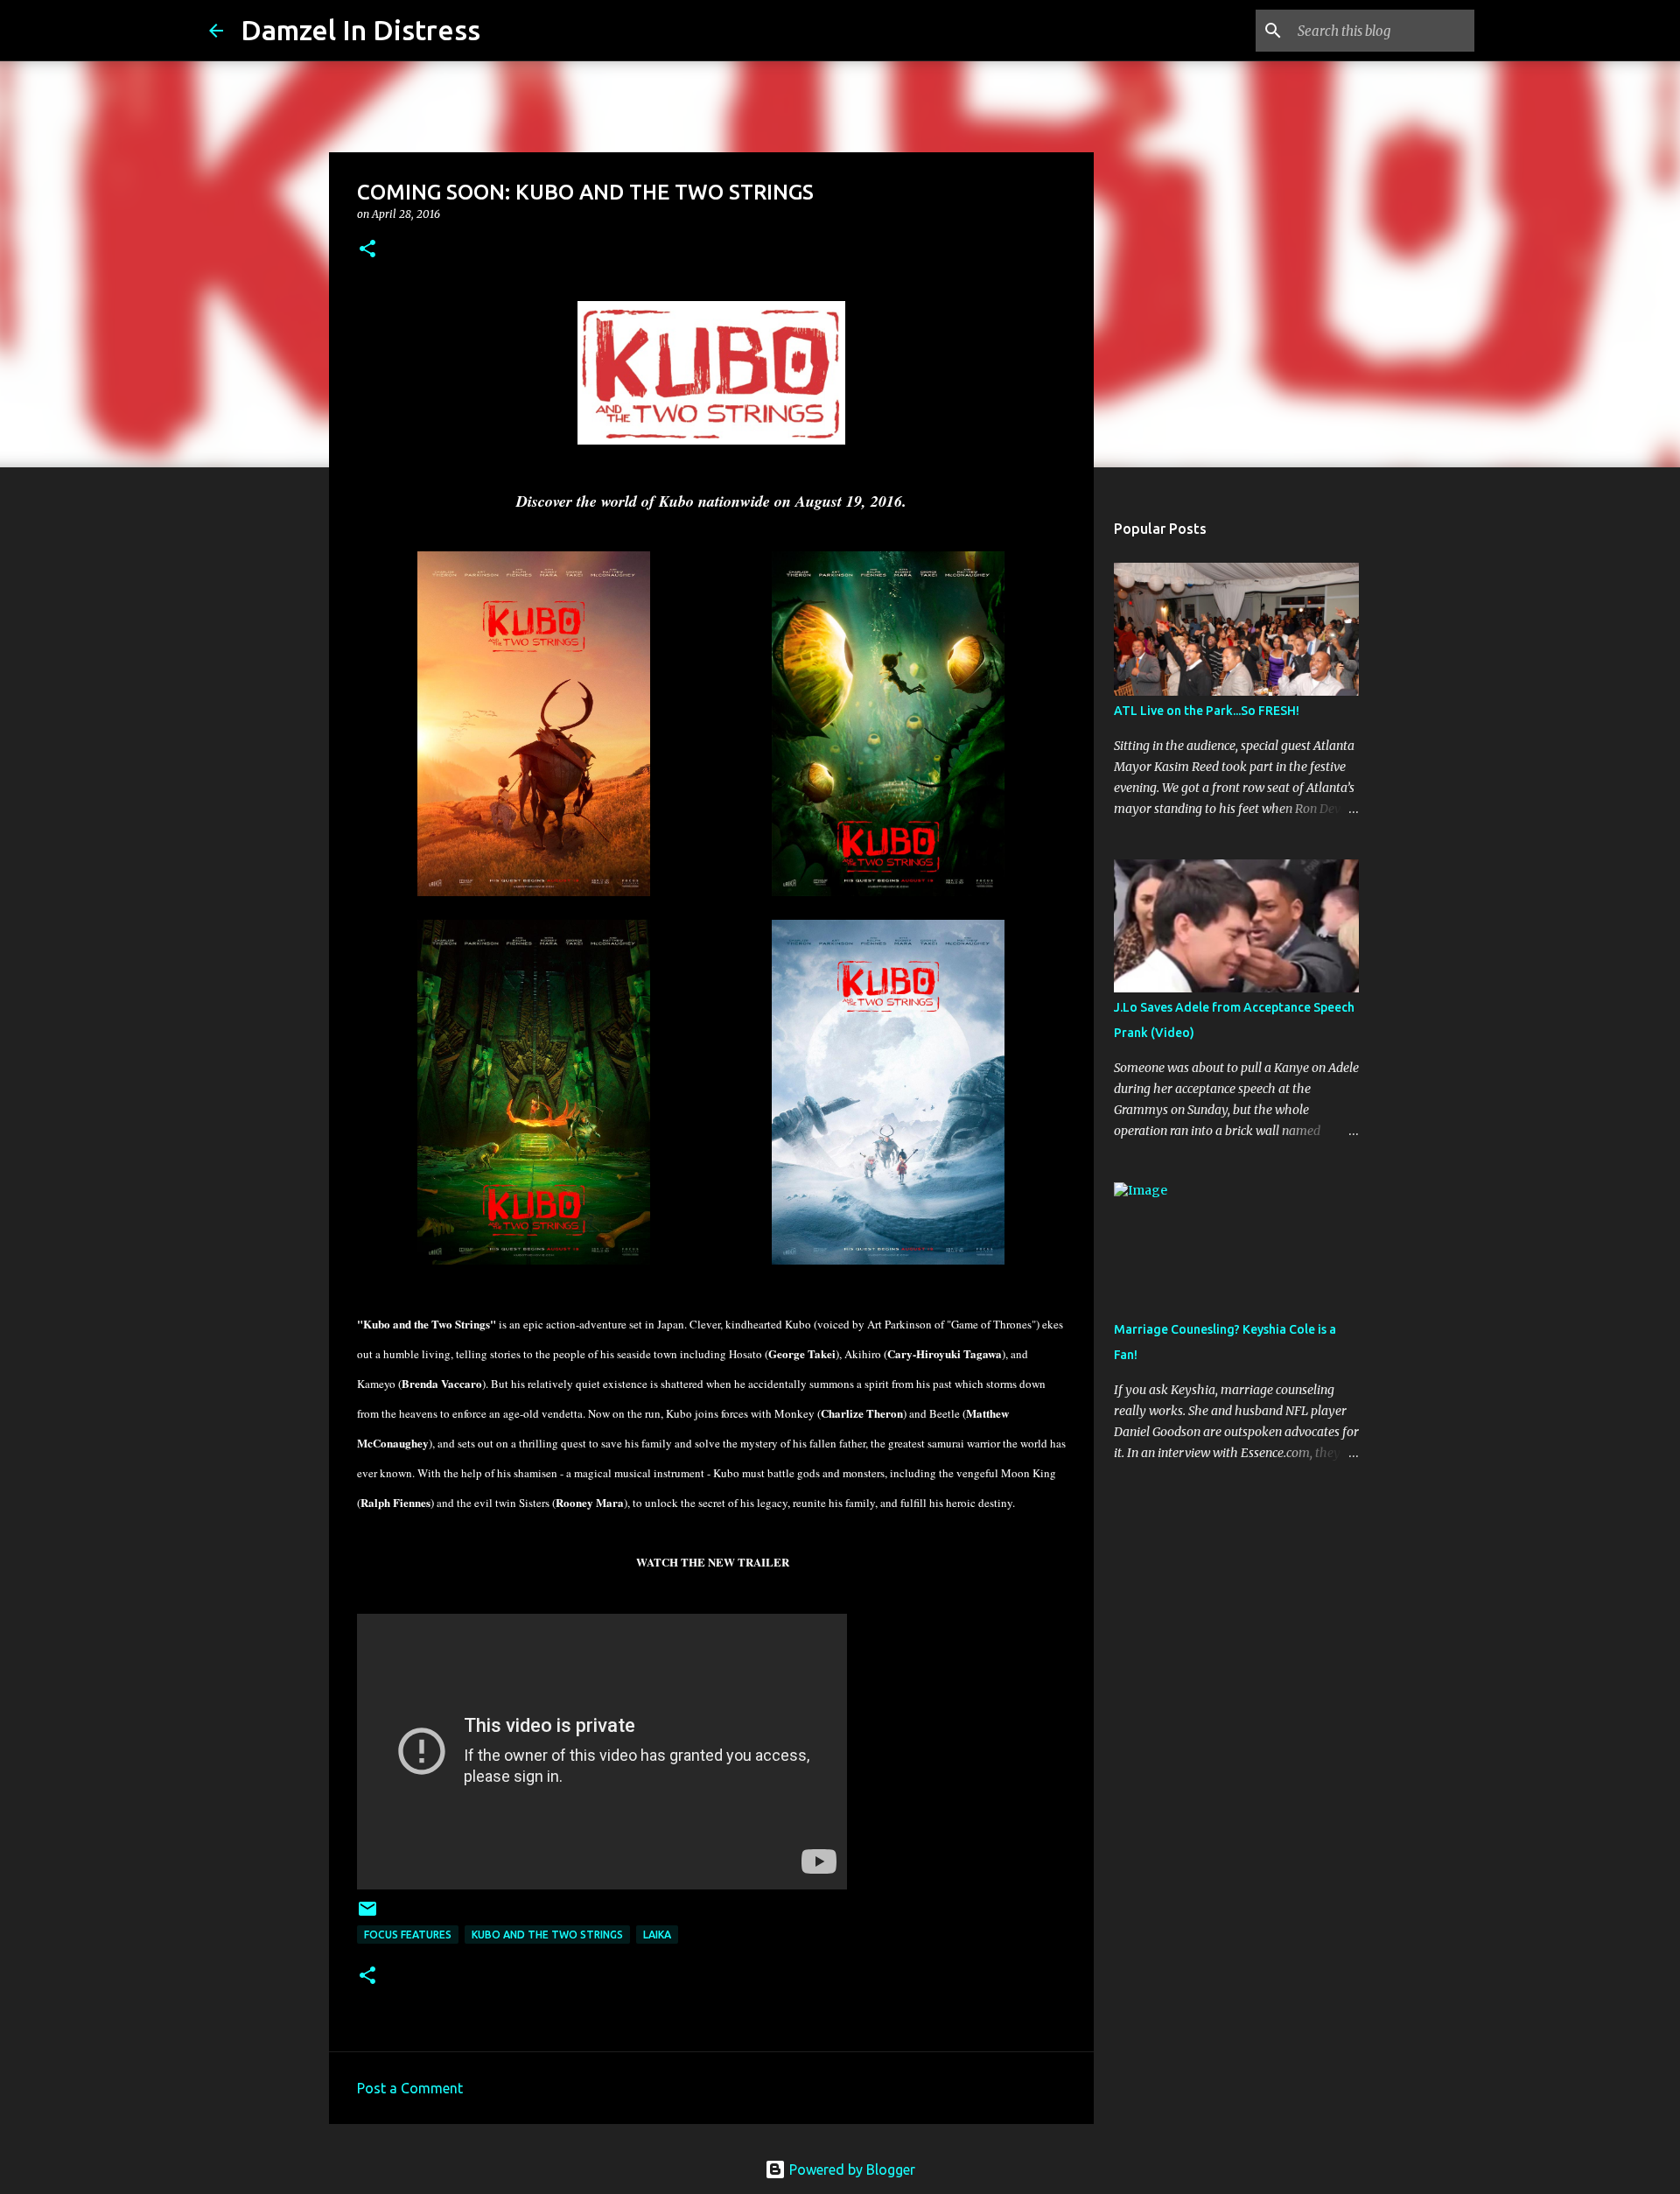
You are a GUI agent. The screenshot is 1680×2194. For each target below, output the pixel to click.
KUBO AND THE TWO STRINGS (547, 1935)
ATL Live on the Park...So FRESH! (1207, 711)
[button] (367, 250)
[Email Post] (367, 1915)
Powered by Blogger (850, 2169)
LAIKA (657, 1935)
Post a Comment (410, 2088)
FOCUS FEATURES (408, 1935)
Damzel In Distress (360, 30)
